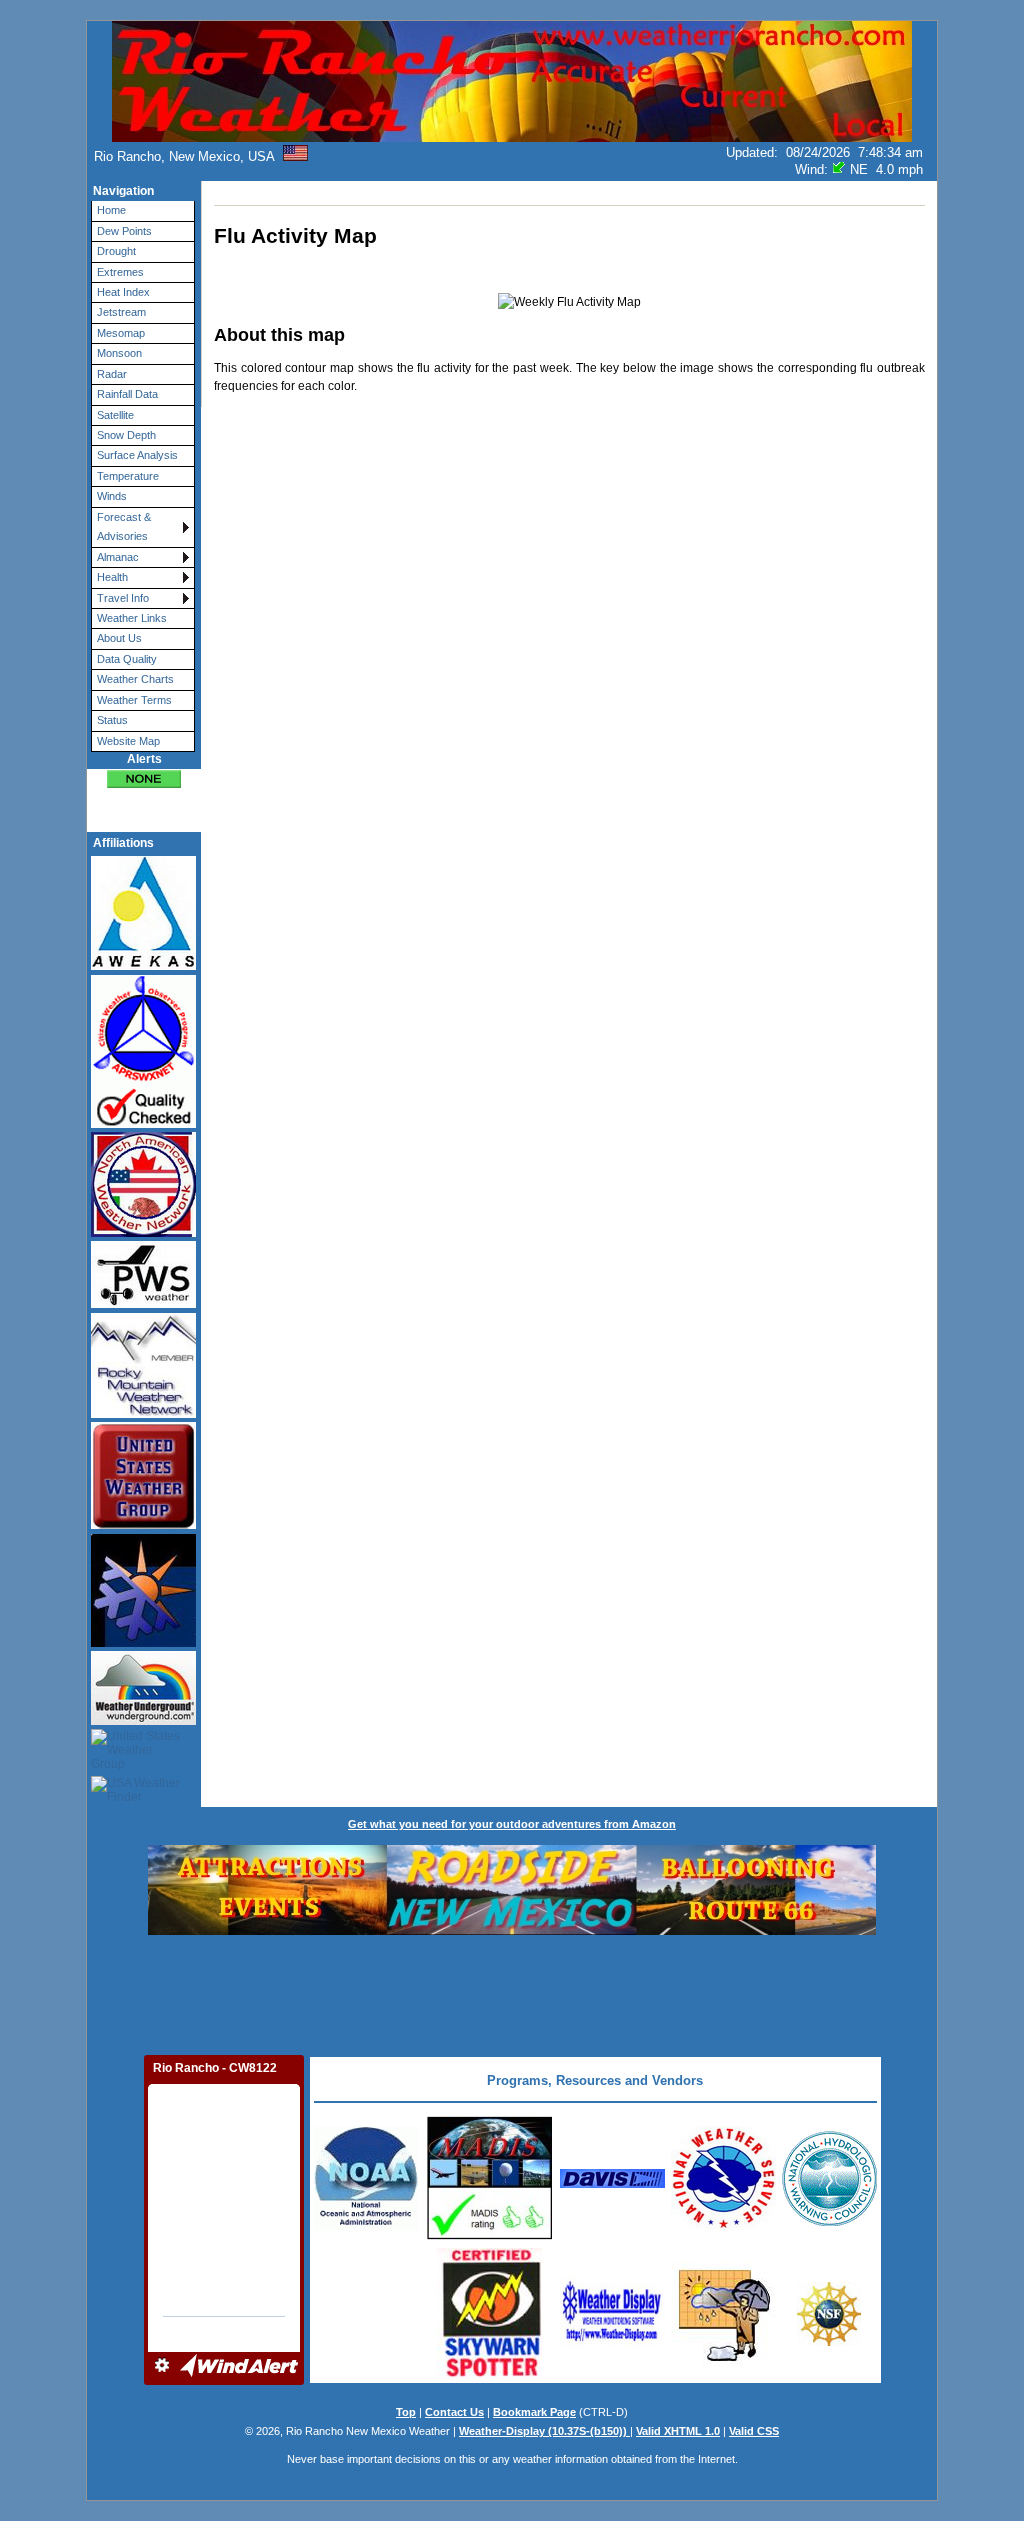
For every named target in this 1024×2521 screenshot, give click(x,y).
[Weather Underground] (135, 1687)
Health (112, 577)
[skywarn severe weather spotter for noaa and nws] (489, 2375)
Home (111, 210)
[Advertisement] (512, 1993)
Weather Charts (135, 679)
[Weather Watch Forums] (723, 2362)
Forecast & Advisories (124, 526)
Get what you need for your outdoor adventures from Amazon (512, 1824)
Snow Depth (126, 435)
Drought (116, 251)
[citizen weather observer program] (135, 1051)
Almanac (118, 557)
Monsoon (119, 353)
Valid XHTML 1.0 (678, 2431)
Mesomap (121, 333)
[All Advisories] (144, 778)
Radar (112, 374)
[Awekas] (135, 913)
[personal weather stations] (135, 1275)
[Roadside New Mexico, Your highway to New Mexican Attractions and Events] (512, 1931)
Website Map (128, 741)
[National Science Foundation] (829, 2342)
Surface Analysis (137, 455)
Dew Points (124, 231)
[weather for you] (135, 1590)
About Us (119, 638)
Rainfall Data (127, 394)
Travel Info (123, 598)
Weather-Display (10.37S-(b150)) (544, 2431)
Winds (112, 496)
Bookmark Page (534, 2412)
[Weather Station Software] (612, 2348)
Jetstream (121, 312)
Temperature (128, 476)
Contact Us (454, 2412)
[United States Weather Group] (135, 1750)
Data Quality (127, 659)
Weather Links (132, 618)
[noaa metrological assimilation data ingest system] (489, 2238)
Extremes (120, 272)
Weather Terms (134, 700)
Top (406, 2412)
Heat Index (123, 292)
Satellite (115, 415)
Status (112, 720)
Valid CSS (754, 2431)
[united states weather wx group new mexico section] (135, 1476)
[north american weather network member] (135, 1185)
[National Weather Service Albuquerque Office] (366, 2227)
